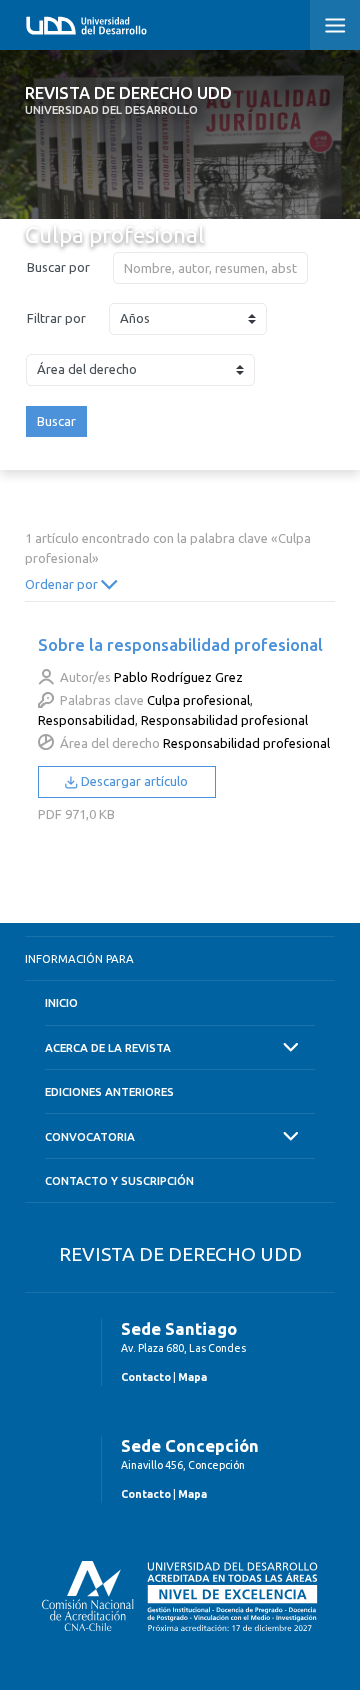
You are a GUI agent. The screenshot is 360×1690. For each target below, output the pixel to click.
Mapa (192, 1377)
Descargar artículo (133, 781)
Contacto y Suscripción (119, 1180)
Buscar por (58, 267)
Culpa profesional (198, 700)
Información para (79, 958)
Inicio (61, 1002)
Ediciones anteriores (109, 1091)
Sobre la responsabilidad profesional (180, 644)
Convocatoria (90, 1136)
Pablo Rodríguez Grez (178, 677)
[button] (335, 25)
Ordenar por (63, 584)
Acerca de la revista (108, 1047)
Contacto (146, 1377)
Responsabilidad (86, 720)
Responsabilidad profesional (224, 720)
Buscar (56, 421)
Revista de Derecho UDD (128, 100)
